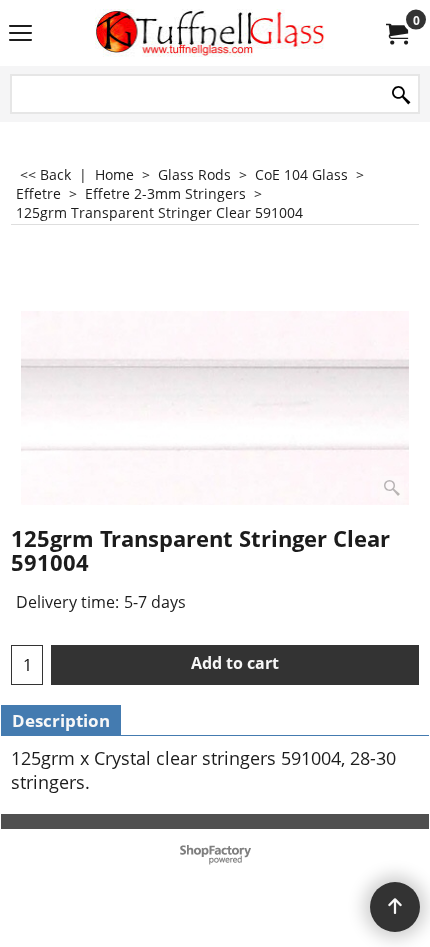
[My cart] (396, 33)
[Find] (401, 95)
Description (61, 720)
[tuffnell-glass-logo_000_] (211, 33)
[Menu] (20, 35)
